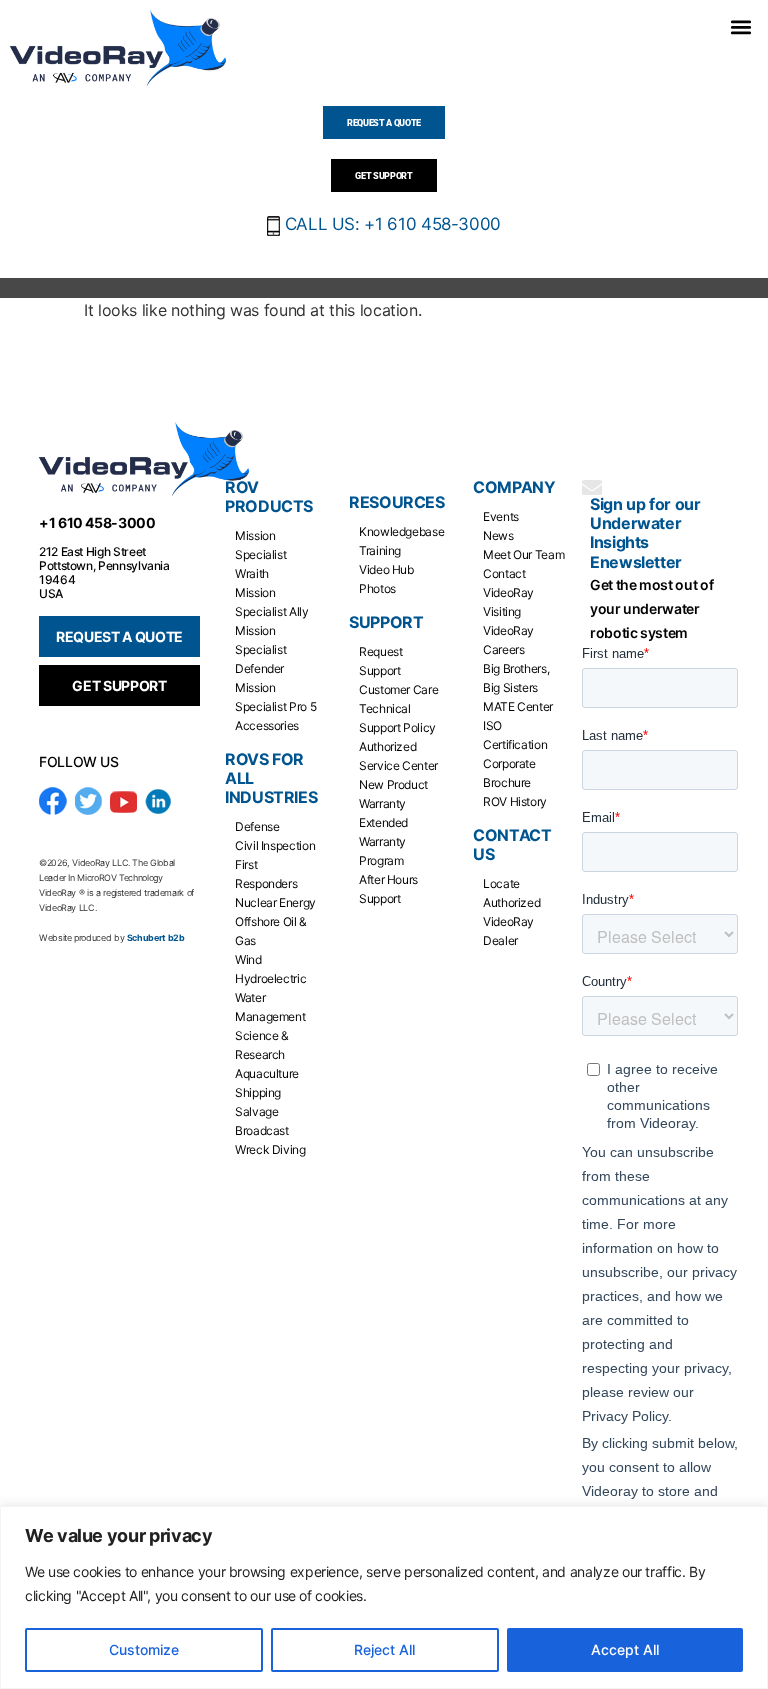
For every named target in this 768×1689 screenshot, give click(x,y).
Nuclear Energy (275, 902)
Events (501, 516)
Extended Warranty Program (383, 841)
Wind (248, 959)
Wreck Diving (270, 1149)
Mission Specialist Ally (272, 602)
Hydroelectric (270, 978)
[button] (741, 26)
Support (386, 622)
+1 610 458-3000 (97, 522)
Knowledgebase (401, 531)
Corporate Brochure (509, 773)
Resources (396, 502)
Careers (503, 649)
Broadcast (262, 1130)
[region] (384, 1597)
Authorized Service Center (398, 756)
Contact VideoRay (508, 583)
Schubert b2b (156, 937)
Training (380, 550)
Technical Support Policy (397, 718)
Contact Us (512, 845)
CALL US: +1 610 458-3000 (390, 224)
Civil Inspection (275, 845)
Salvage (256, 1111)
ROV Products (269, 497)
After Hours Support (388, 889)
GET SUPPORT (119, 685)
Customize (144, 1649)
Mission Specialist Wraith (260, 554)
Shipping (258, 1092)
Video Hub (386, 569)
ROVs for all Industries (271, 778)
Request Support (380, 661)
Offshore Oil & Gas (271, 931)
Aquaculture (267, 1073)
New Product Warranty (393, 794)
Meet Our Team (523, 554)
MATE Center (518, 706)
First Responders (266, 874)
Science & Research (262, 1045)
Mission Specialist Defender (260, 649)
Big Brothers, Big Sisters (516, 678)
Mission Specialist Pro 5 (275, 697)
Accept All (625, 1649)
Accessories (267, 725)
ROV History (515, 801)
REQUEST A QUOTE (119, 636)
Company (514, 487)
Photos (377, 588)
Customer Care (398, 689)
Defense (257, 826)
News (498, 535)
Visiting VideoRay (508, 621)
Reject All (384, 1649)
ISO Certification (515, 735)
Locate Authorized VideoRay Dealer (511, 912)
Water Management (270, 1007)
